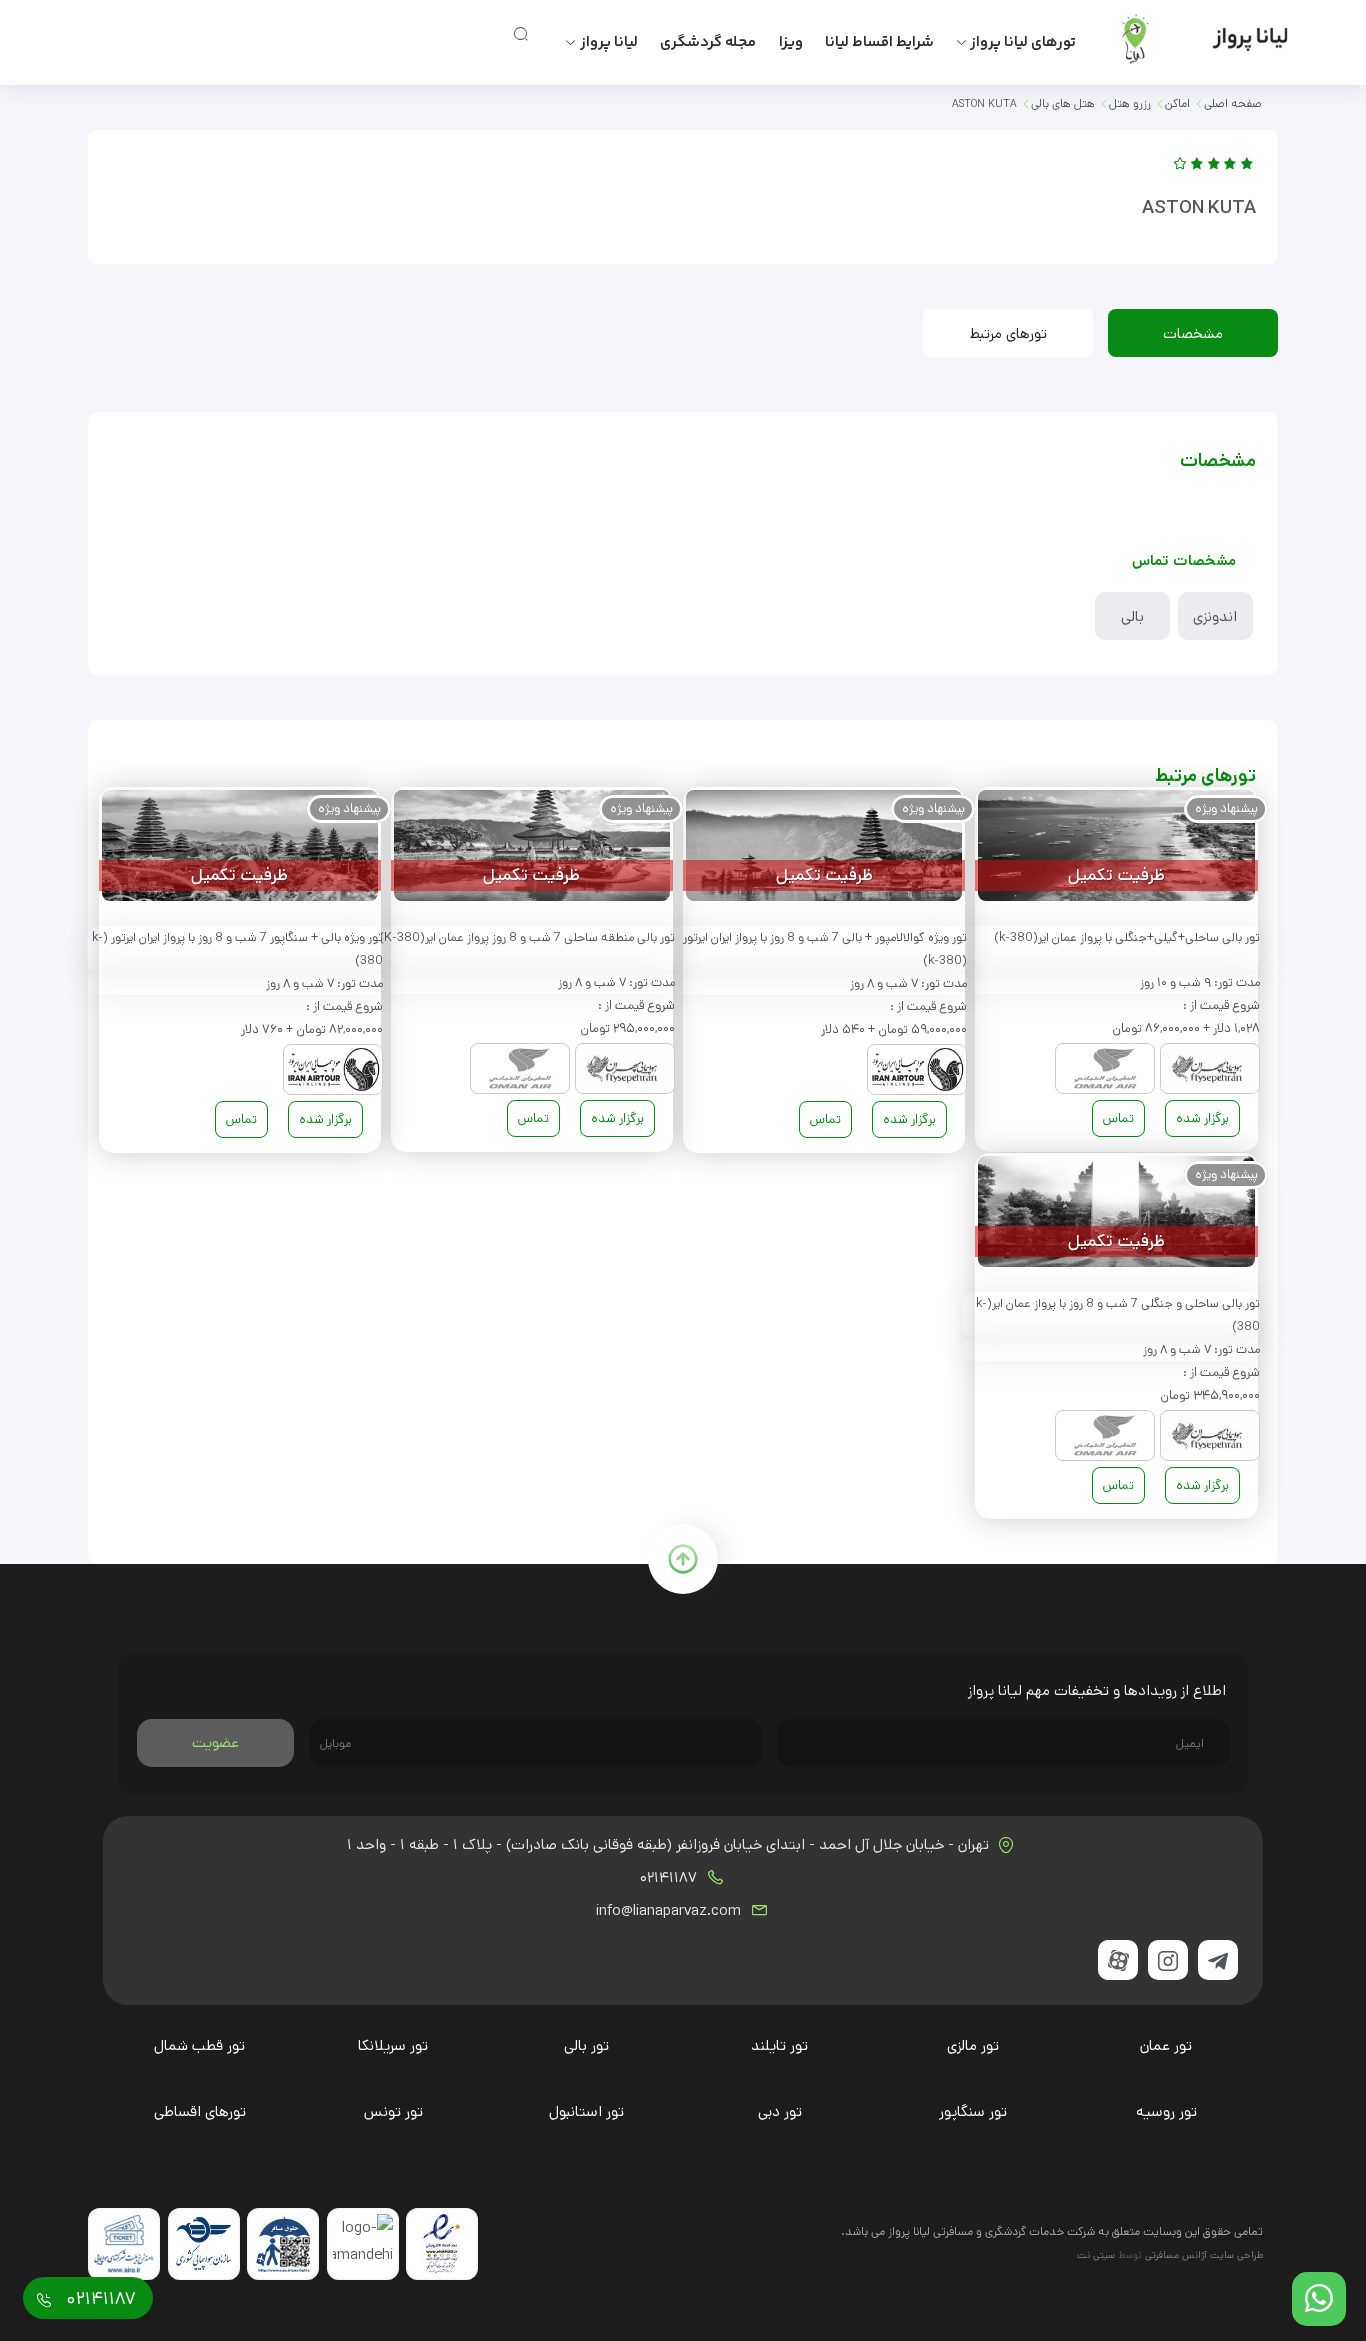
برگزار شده (1202, 1118)
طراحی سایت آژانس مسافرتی (1204, 2255)
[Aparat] (1118, 1960)
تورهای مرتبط (1008, 333)
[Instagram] (1168, 1960)
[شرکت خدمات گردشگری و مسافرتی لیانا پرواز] (1189, 39)
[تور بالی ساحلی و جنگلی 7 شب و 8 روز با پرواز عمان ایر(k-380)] (1116, 1215)
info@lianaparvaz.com (670, 1911)
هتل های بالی (1063, 103)
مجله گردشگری (708, 42)
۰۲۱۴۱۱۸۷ (670, 1878)
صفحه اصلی (1233, 103)
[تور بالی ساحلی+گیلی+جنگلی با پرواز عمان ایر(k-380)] (1116, 849)
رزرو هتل (1130, 103)
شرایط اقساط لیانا (879, 42)
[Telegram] (1218, 1960)
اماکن (1177, 103)
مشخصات (1193, 333)
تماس (1118, 1118)
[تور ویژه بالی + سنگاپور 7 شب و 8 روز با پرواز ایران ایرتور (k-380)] (240, 849)
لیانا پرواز (609, 42)
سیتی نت (1096, 2255)
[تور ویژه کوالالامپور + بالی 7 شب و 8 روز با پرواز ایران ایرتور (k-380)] (824, 849)
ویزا (791, 42)
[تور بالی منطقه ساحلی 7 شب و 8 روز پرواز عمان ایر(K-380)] (532, 849)
